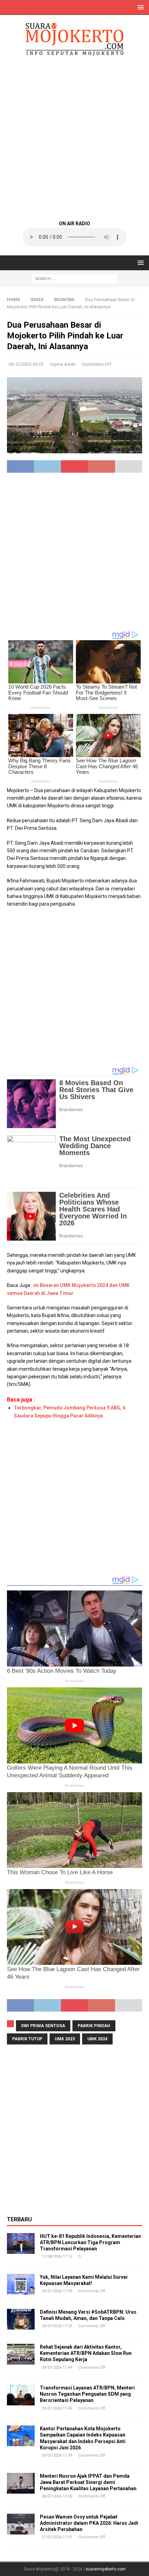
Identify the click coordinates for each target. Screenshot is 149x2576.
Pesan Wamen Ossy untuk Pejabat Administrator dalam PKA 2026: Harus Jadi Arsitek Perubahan (89, 2523)
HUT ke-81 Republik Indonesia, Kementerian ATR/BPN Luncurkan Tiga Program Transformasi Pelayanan (90, 2242)
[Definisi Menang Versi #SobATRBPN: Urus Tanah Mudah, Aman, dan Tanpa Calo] (21, 2319)
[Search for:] (74, 278)
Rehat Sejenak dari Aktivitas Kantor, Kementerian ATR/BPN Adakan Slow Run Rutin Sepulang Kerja (86, 2353)
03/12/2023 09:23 (26, 364)
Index (37, 300)
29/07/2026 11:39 (57, 2455)
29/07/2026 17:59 (57, 2291)
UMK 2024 (97, 2039)
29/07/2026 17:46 (57, 2408)
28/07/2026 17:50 (57, 2496)
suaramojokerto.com (106, 2569)
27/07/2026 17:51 (57, 2537)
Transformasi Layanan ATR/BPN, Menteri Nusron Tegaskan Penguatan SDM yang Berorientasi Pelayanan (87, 2394)
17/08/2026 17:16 (57, 2256)
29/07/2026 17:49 (57, 2368)
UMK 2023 (65, 2039)
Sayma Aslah (63, 364)
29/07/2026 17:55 (57, 2326)
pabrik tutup (27, 2039)
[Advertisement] (74, 138)
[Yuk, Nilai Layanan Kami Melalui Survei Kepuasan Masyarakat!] (21, 2284)
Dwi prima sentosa (43, 2026)
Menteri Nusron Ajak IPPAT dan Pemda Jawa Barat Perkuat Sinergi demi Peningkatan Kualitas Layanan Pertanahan (88, 2482)
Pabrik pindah (94, 2026)
